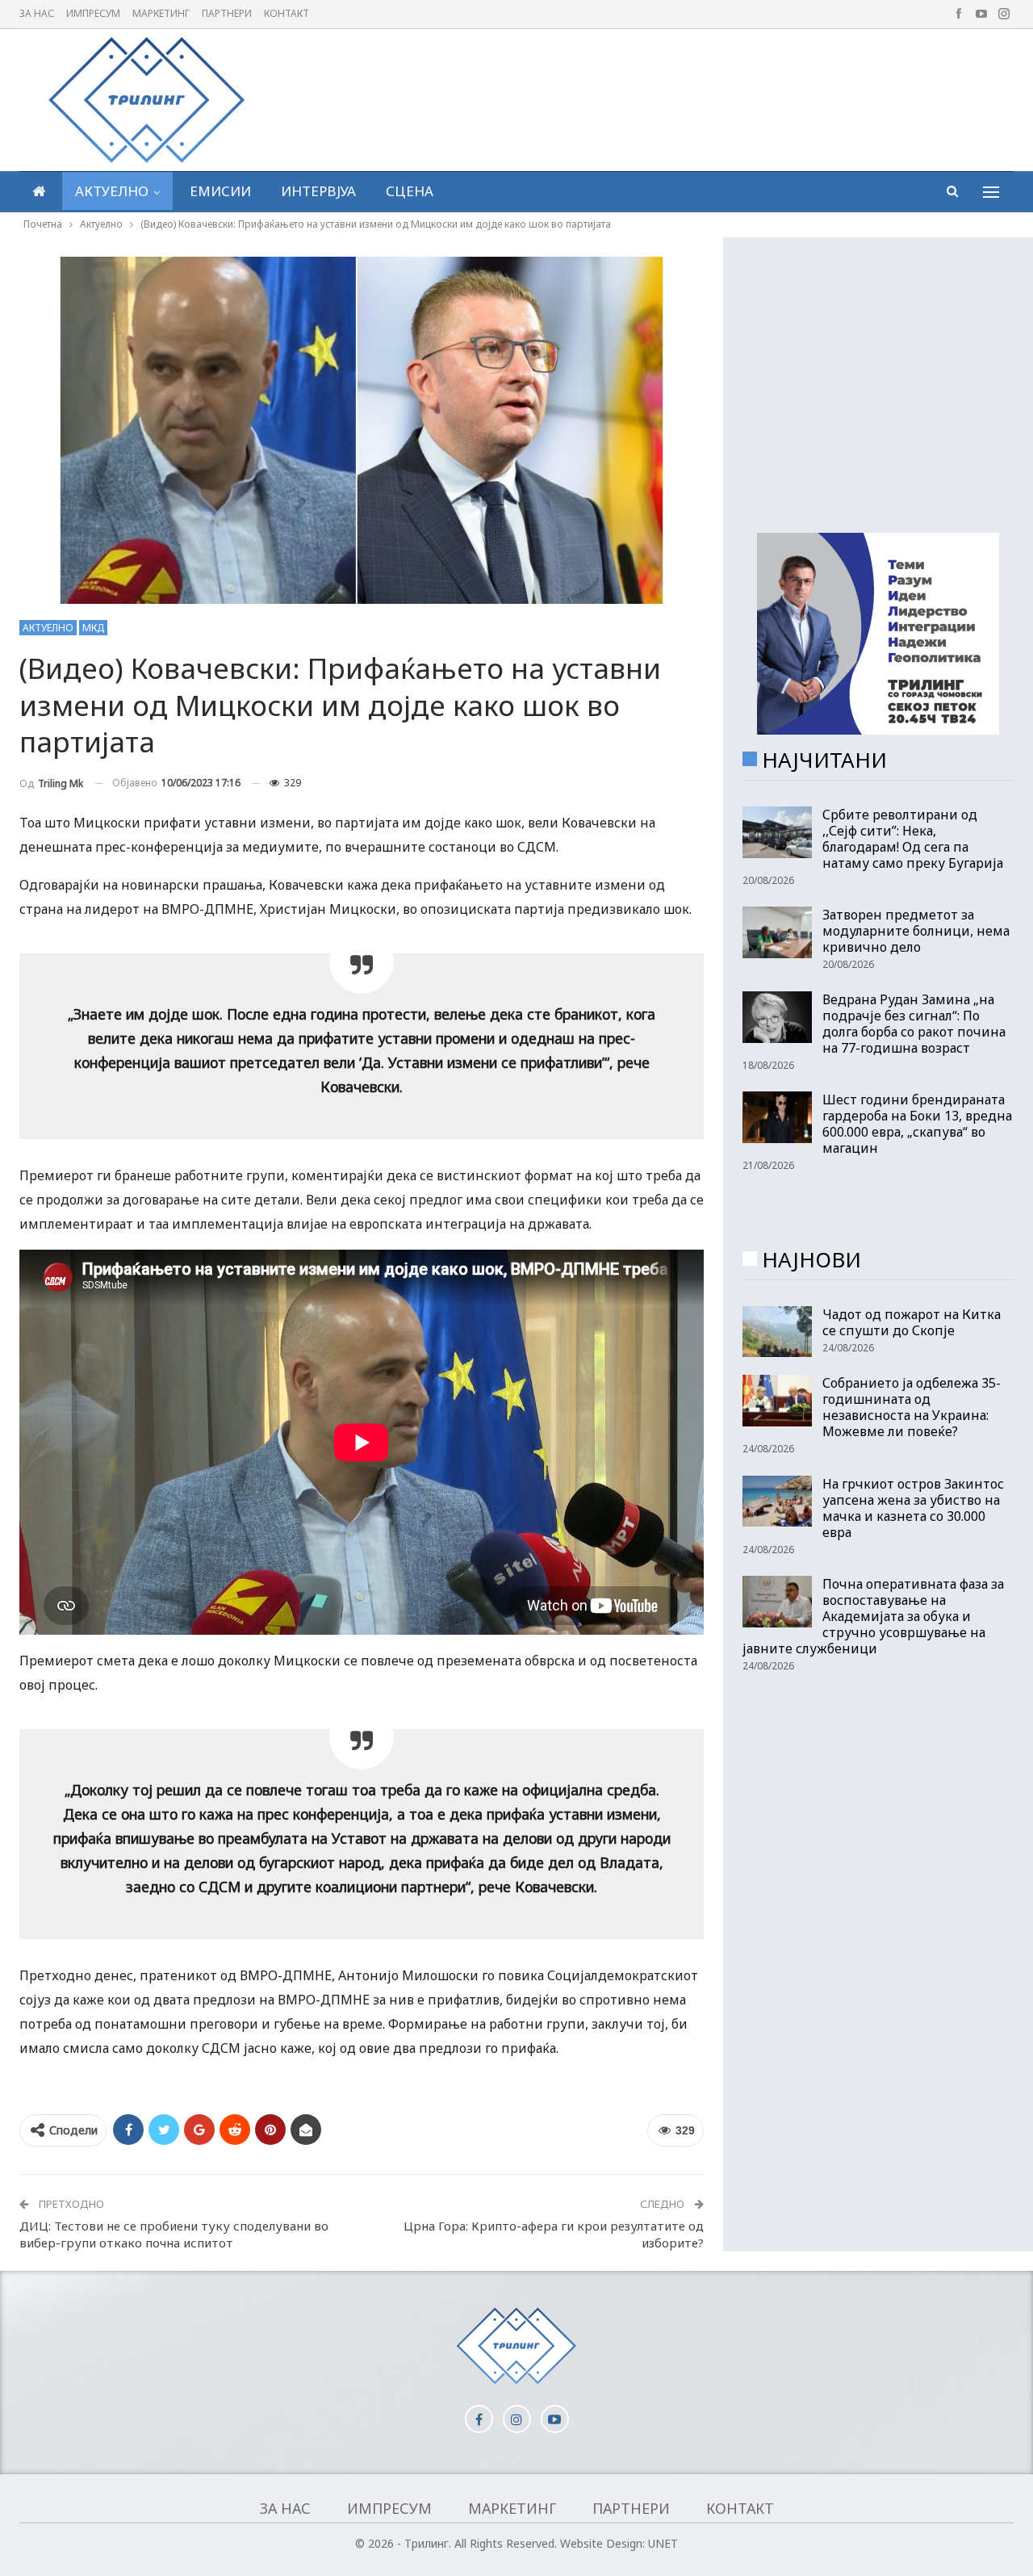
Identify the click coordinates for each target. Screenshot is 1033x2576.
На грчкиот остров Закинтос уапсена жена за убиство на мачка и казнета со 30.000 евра (913, 1508)
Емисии (220, 191)
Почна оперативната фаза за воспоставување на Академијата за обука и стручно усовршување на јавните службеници (873, 1616)
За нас (37, 13)
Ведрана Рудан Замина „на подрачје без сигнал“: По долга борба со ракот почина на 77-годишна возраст (914, 1024)
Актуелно (112, 191)
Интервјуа (318, 191)
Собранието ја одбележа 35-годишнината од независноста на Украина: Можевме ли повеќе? (912, 1407)
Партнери (227, 13)
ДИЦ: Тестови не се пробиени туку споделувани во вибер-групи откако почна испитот (174, 2234)
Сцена (410, 191)
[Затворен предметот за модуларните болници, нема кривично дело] (777, 932)
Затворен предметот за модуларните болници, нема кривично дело (916, 931)
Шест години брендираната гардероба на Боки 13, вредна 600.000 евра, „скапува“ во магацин (917, 1124)
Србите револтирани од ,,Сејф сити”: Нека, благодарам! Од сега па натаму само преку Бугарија (913, 839)
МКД (93, 628)
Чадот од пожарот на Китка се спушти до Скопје (912, 1322)
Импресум (93, 13)
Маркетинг (161, 13)
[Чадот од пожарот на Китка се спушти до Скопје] (777, 1332)
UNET (663, 2543)
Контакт (286, 13)
